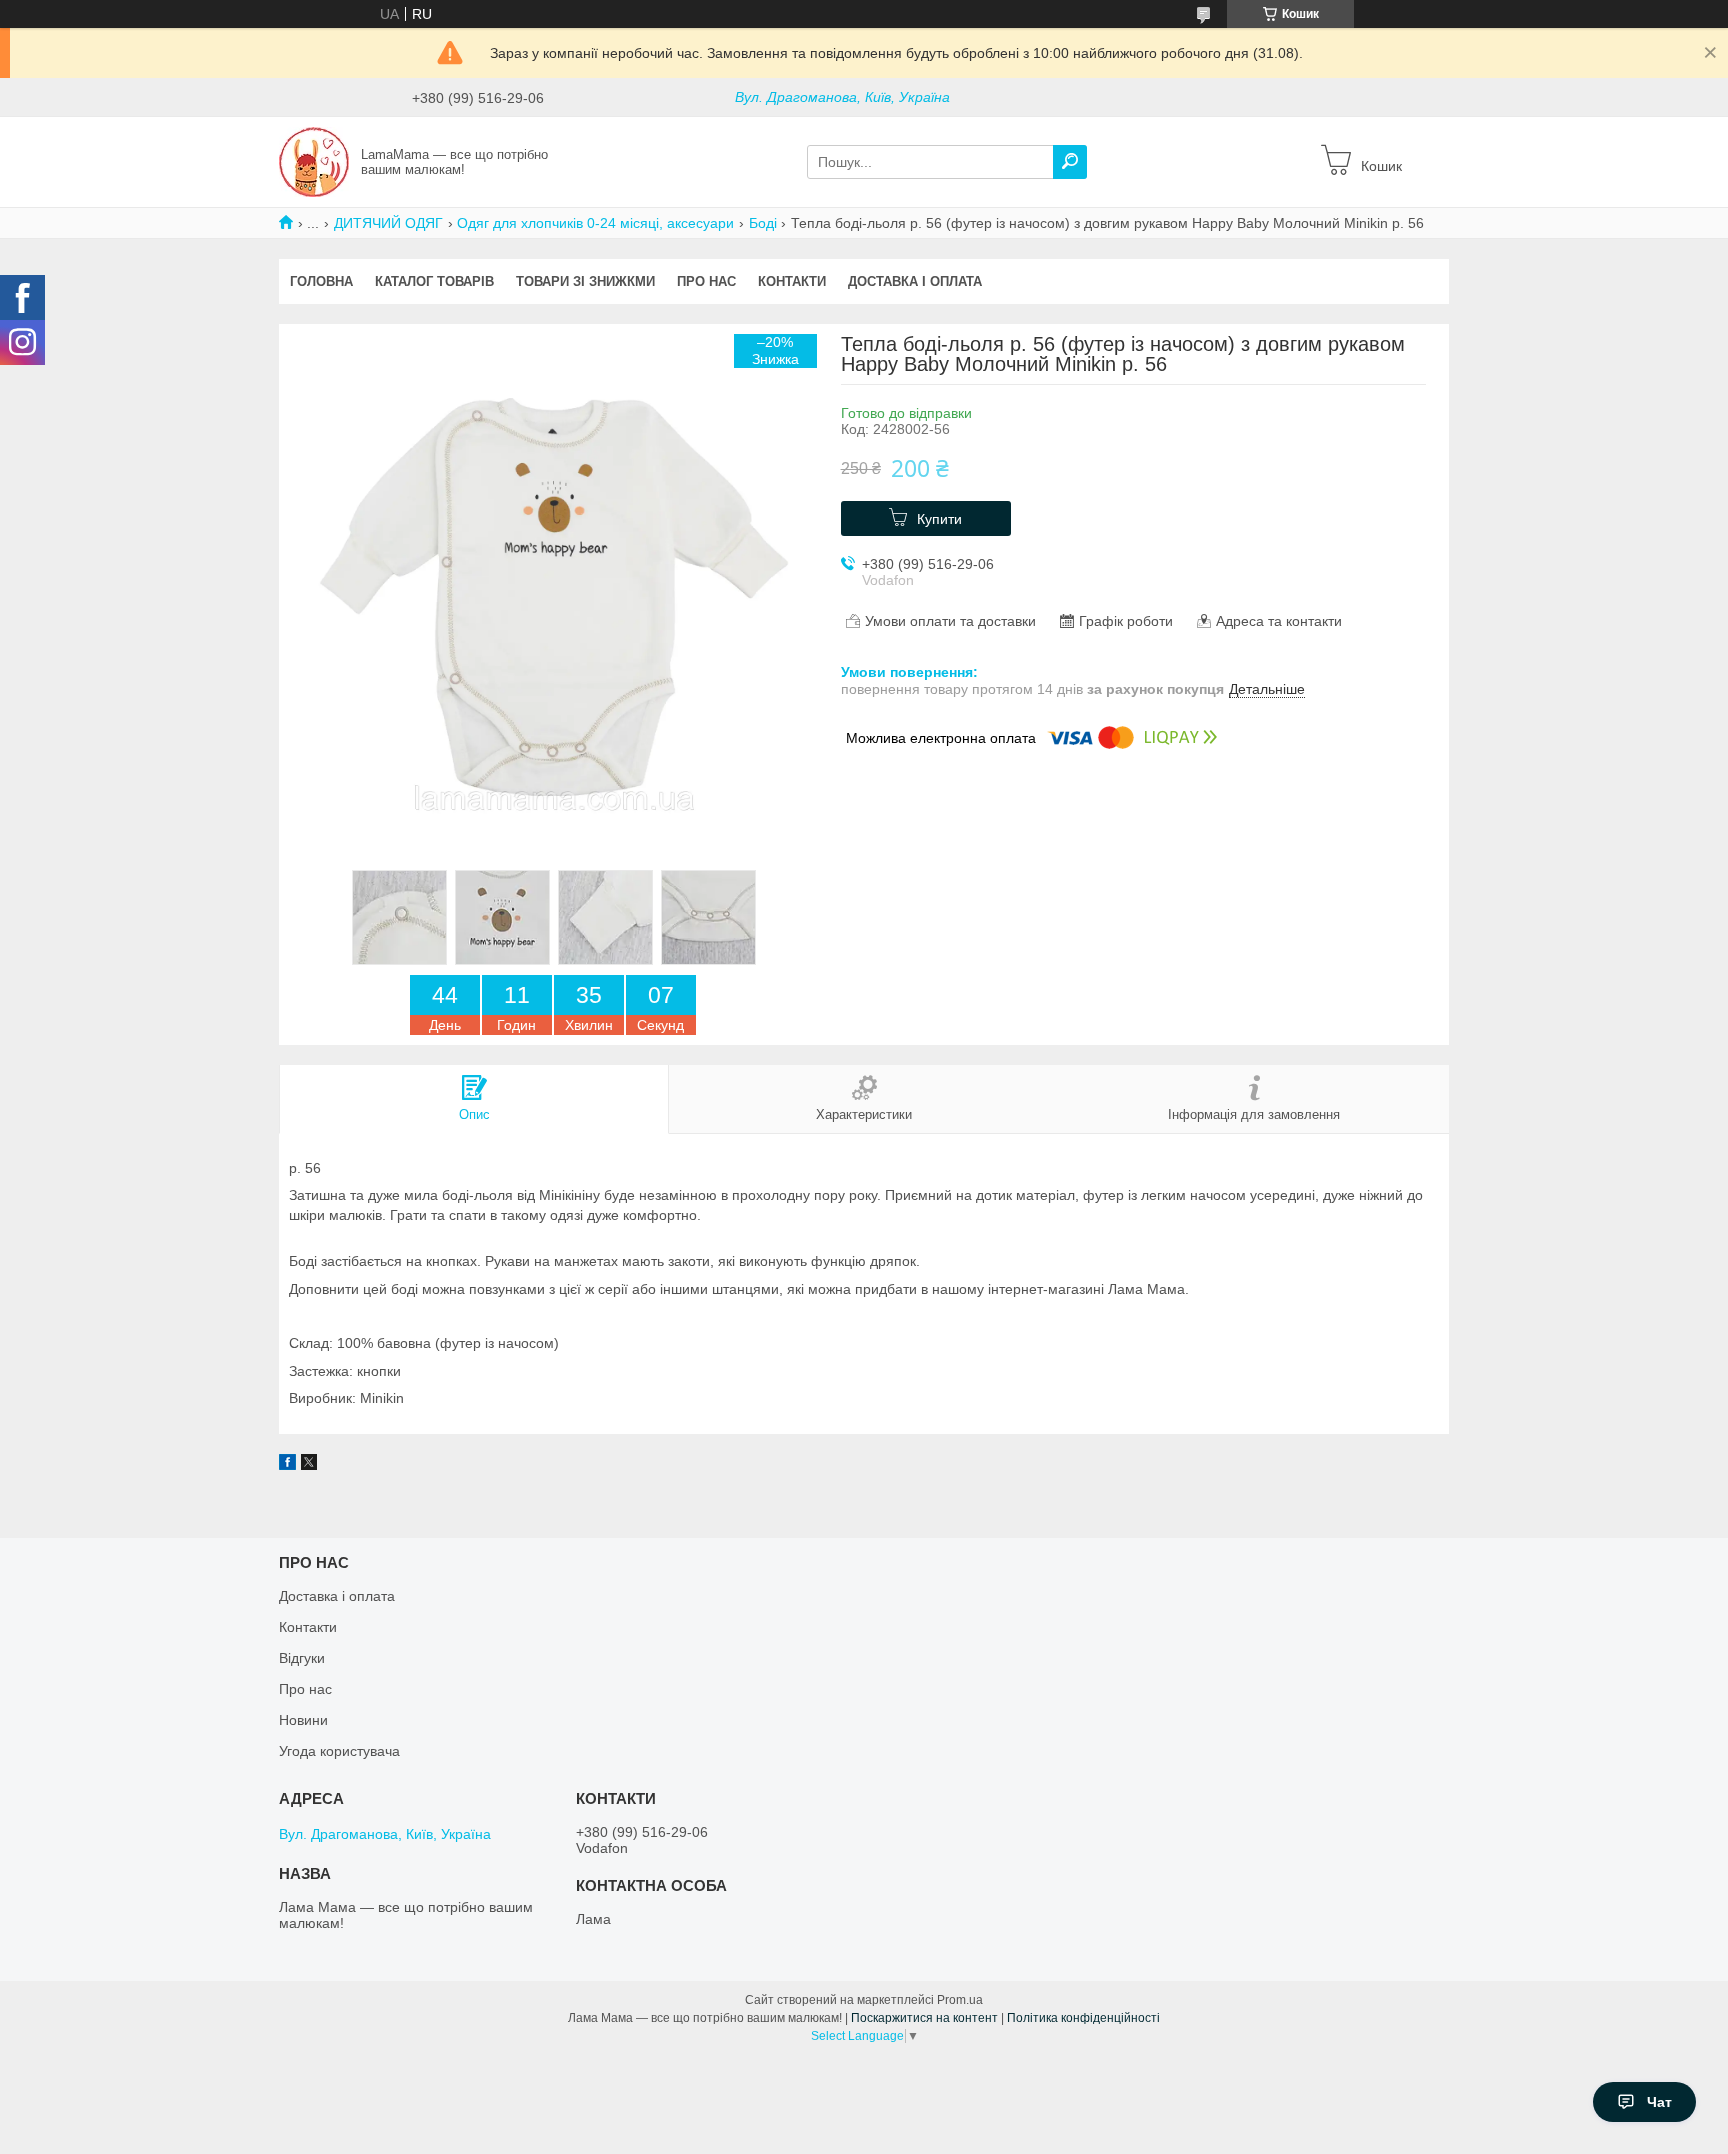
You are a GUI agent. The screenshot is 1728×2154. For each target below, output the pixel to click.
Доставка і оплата (915, 281)
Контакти (792, 281)
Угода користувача (339, 1751)
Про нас (706, 281)
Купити (939, 519)
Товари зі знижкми (585, 281)
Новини (303, 1720)
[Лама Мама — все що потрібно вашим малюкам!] (314, 161)
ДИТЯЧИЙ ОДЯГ (388, 223)
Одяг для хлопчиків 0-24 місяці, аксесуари (595, 223)
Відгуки (302, 1658)
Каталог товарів (434, 281)
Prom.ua (960, 2000)
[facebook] (287, 1465)
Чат (1659, 2102)
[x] (309, 1465)
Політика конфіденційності (1083, 2018)
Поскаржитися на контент (924, 2018)
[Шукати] (1070, 162)
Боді (763, 223)
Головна (321, 281)
